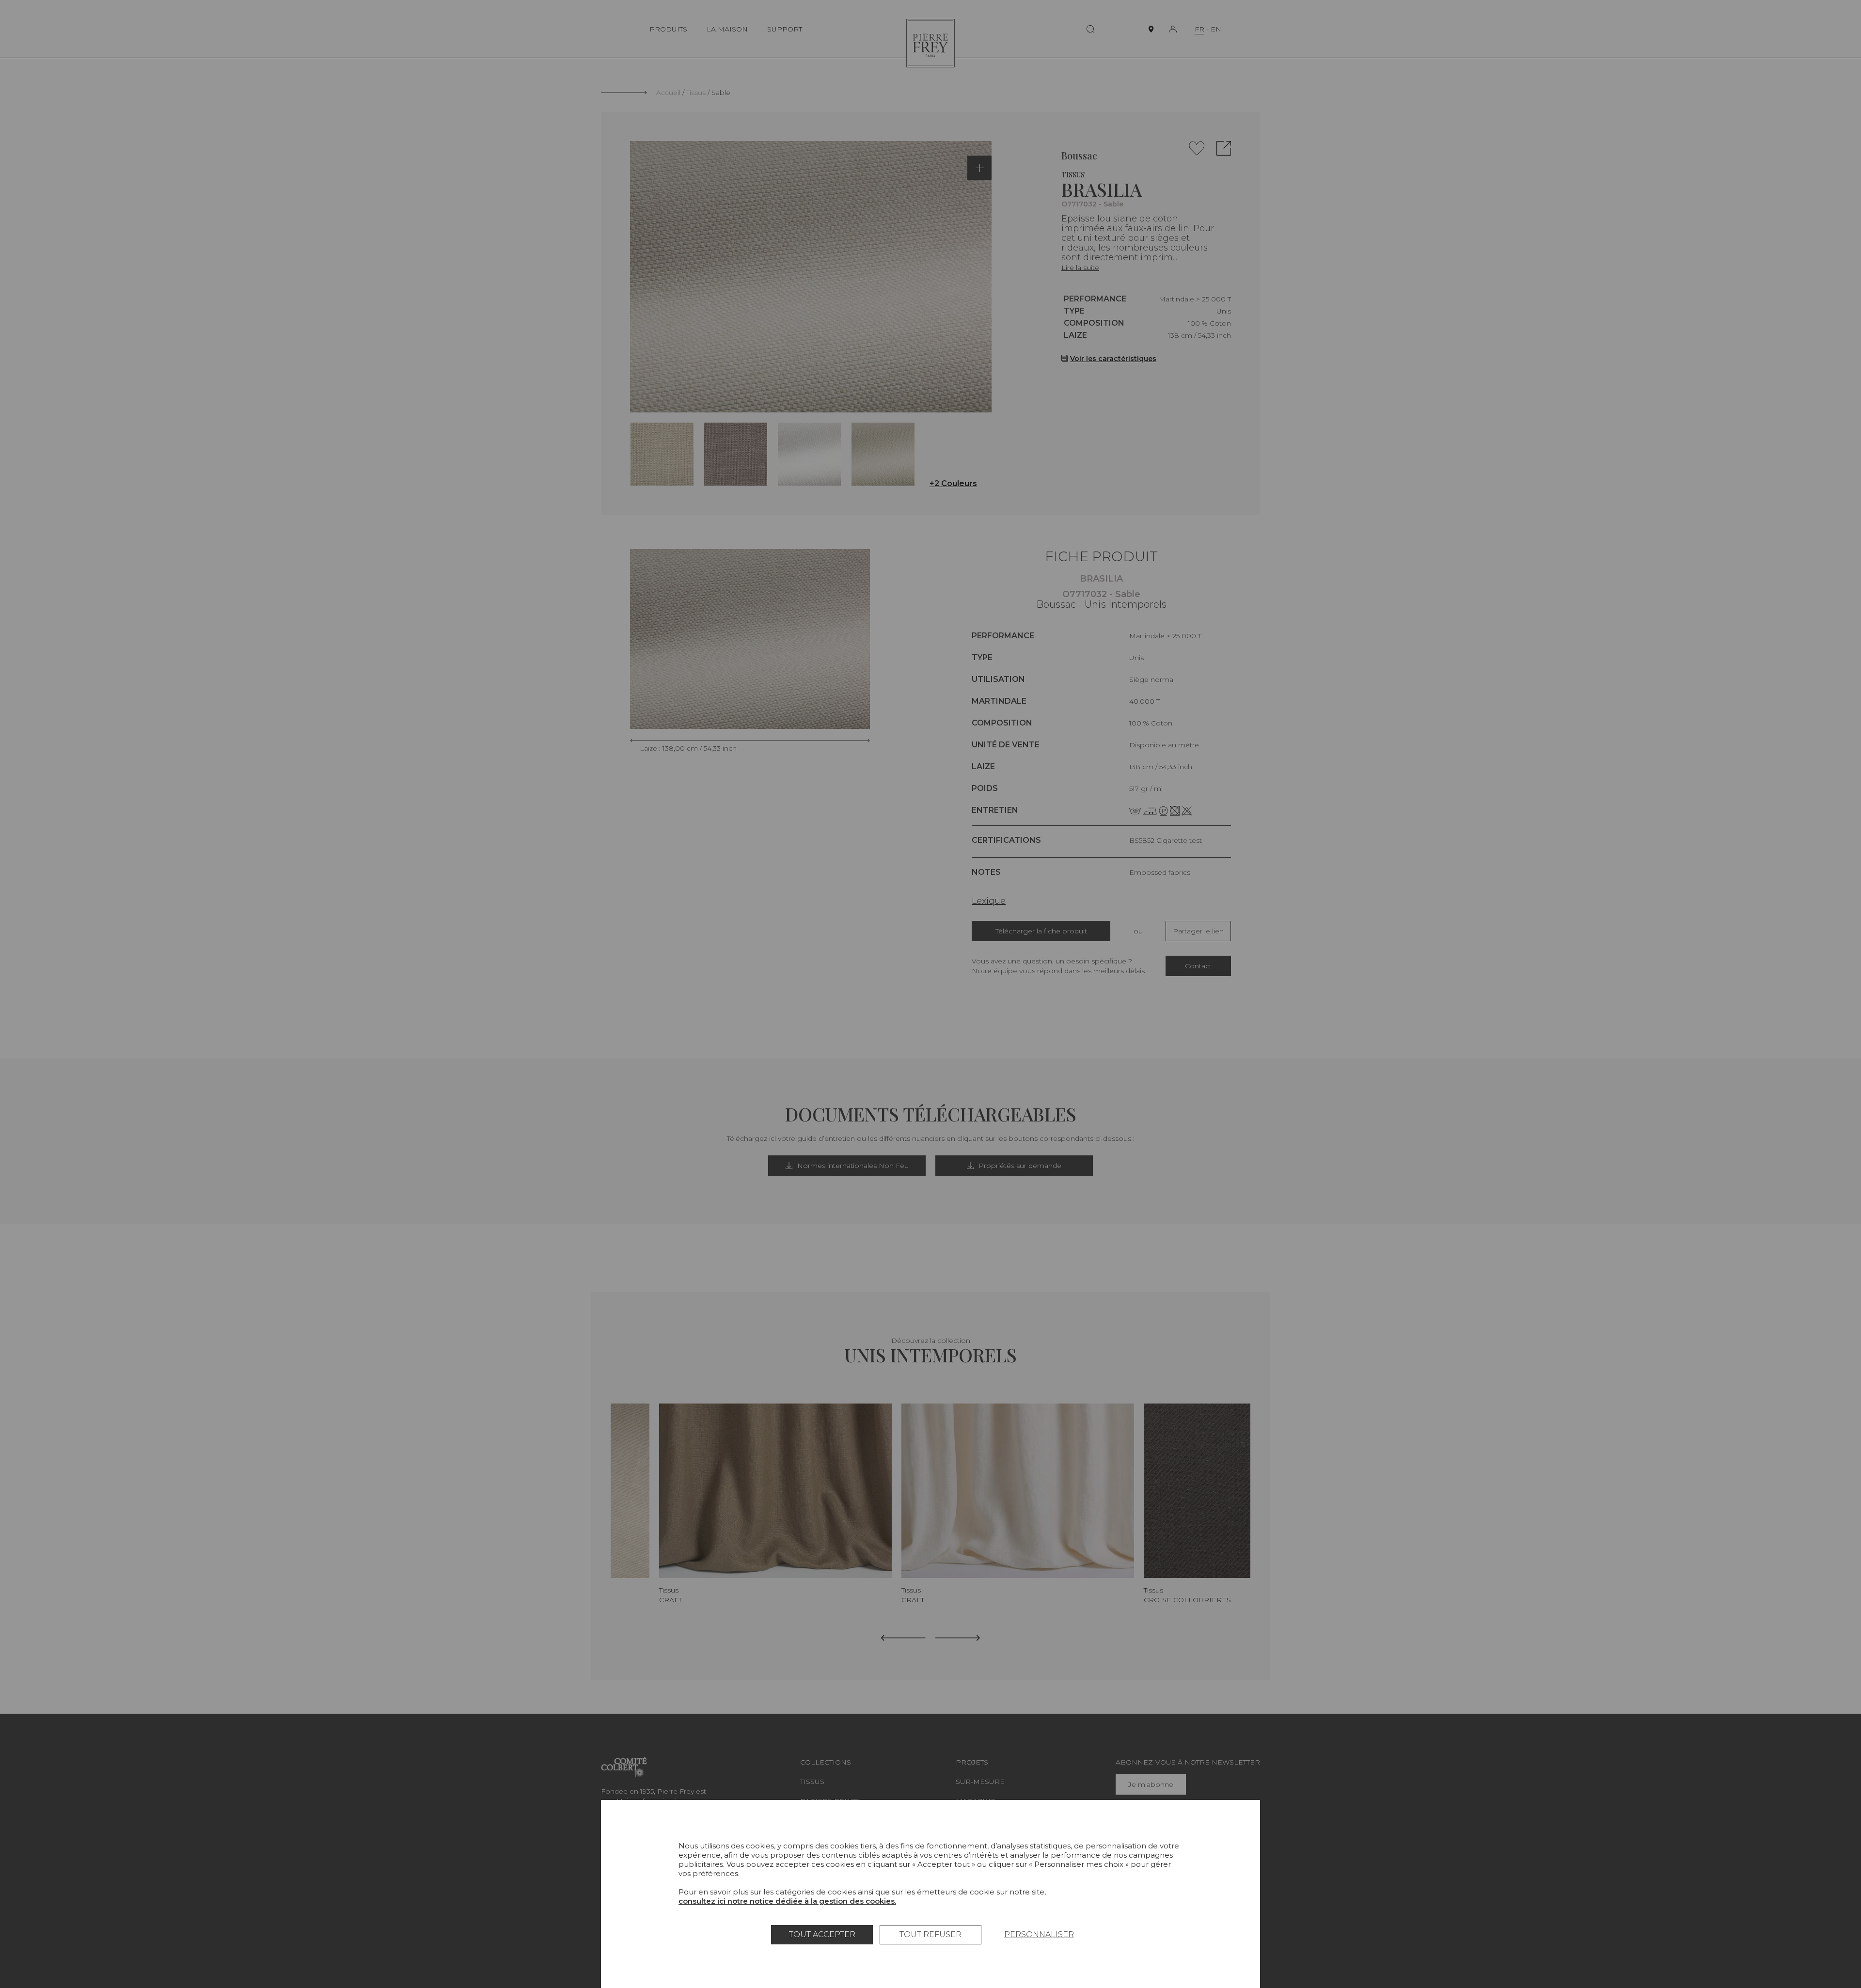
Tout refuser (930, 1934)
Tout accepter (822, 1934)
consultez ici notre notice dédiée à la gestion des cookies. (787, 1901)
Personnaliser (1039, 1934)
